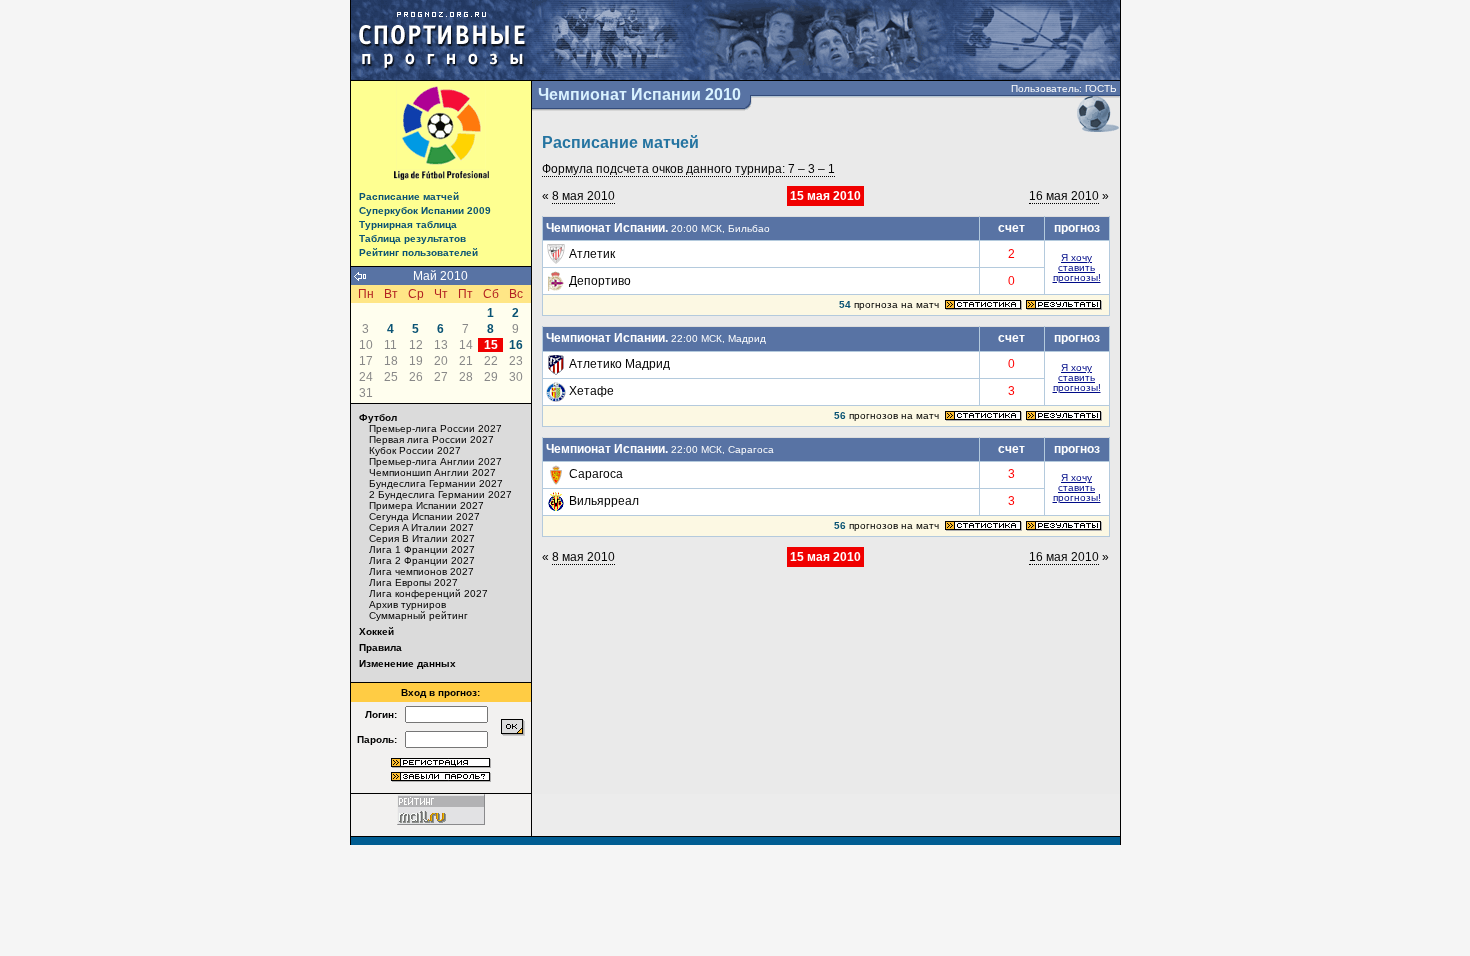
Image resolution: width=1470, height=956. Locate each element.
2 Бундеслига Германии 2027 (440, 494)
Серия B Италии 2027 (422, 538)
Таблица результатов (412, 238)
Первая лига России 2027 (431, 439)
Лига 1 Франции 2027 (422, 549)
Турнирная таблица (408, 224)
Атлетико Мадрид (619, 364)
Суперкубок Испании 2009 (425, 210)
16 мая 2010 (1064, 196)
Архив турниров (407, 604)
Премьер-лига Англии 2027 (435, 461)
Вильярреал (604, 501)
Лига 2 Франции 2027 (422, 560)
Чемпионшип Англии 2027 (432, 472)
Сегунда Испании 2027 (424, 516)
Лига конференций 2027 (428, 593)
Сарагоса (596, 474)
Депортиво (600, 281)
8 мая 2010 (583, 196)
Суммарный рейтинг (418, 615)
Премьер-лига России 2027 (435, 428)
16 (516, 345)
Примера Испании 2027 (426, 505)
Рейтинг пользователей (418, 252)
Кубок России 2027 (415, 450)
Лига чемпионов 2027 (421, 571)
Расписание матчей (409, 196)
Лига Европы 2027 (413, 582)
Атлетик (592, 254)
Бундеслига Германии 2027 (436, 483)
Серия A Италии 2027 (421, 527)
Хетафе (591, 391)
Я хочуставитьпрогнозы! (1077, 267)
